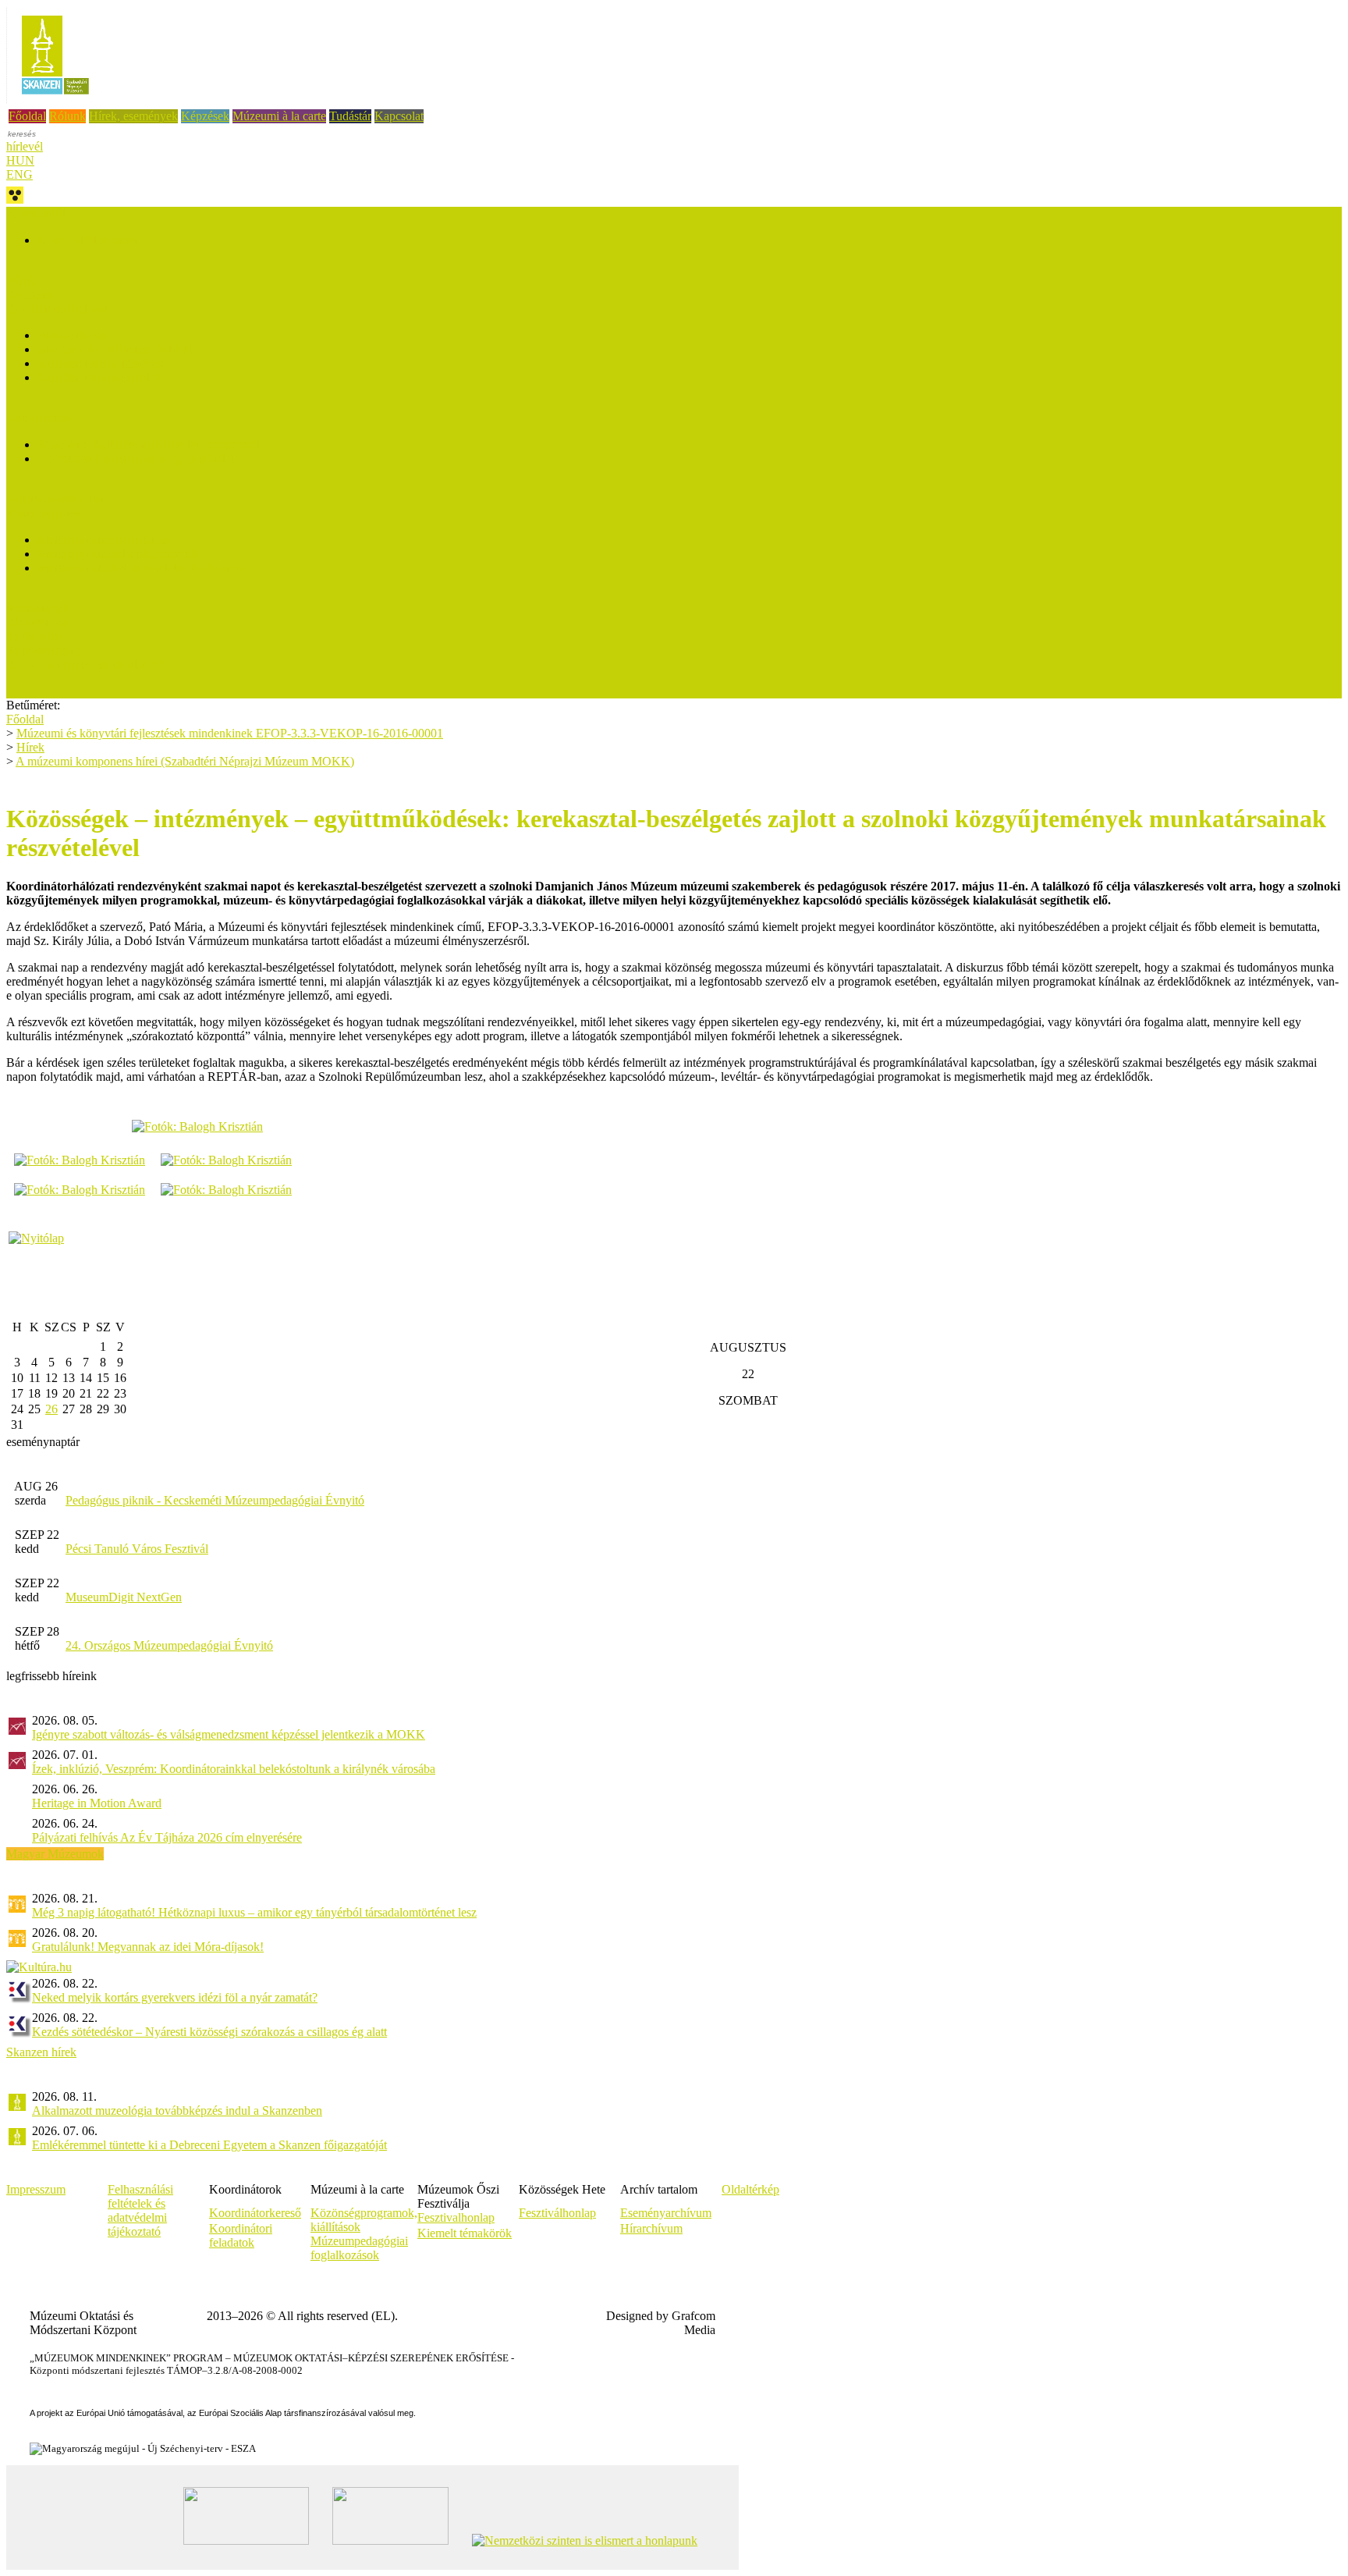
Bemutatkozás (72, 335)
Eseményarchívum (666, 2213)
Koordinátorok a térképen (101, 363)
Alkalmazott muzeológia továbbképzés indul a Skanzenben (177, 2111)
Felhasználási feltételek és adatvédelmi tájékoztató (140, 2210)
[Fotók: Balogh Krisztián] (197, 1126)
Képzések (205, 116)
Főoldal (27, 116)
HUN (20, 160)
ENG (20, 174)
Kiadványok (37, 622)
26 (51, 1409)
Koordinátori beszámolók (100, 377)
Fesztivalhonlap (456, 2217)
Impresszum (36, 2189)
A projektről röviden (87, 240)
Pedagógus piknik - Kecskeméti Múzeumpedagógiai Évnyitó (215, 1500)
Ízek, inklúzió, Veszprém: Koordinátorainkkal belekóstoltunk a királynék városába (234, 1769)
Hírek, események (133, 116)
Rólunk (67, 116)
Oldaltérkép (750, 2189)
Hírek (20, 281)
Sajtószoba (33, 636)
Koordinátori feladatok (241, 2235)
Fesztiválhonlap (557, 2213)
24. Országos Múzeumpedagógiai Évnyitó (169, 1645)
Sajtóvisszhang (43, 650)
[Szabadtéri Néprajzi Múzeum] (55, 99)
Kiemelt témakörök (465, 2233)
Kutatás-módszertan (55, 499)
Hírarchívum (651, 2228)
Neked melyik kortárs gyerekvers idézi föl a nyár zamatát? (175, 1997)
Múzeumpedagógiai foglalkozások (359, 2248)
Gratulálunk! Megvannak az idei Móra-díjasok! (148, 1947)
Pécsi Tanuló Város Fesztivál (137, 1549)
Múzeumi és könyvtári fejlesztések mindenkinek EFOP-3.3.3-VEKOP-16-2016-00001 (230, 733)
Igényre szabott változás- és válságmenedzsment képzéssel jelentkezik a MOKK (229, 1734)
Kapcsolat (399, 116)
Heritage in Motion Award (97, 1803)
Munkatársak (38, 608)
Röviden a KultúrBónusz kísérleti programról (149, 444)
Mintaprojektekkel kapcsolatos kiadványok (143, 568)
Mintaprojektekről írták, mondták (119, 554)
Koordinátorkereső (255, 2213)
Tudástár (350, 116)
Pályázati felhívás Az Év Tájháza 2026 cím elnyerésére (167, 1837)
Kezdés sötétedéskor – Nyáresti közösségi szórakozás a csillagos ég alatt (209, 2032)
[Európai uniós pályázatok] (36, 1238)
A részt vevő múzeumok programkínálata (138, 458)
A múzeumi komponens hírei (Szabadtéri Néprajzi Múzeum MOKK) (185, 761)
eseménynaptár (43, 1442)
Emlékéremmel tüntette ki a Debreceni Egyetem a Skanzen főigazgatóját (209, 2145)
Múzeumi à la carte (279, 116)
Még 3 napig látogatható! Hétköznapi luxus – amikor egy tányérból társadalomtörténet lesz (254, 1912)
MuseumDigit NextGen (124, 1597)
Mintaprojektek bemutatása (104, 540)
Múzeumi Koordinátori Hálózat (115, 349)
